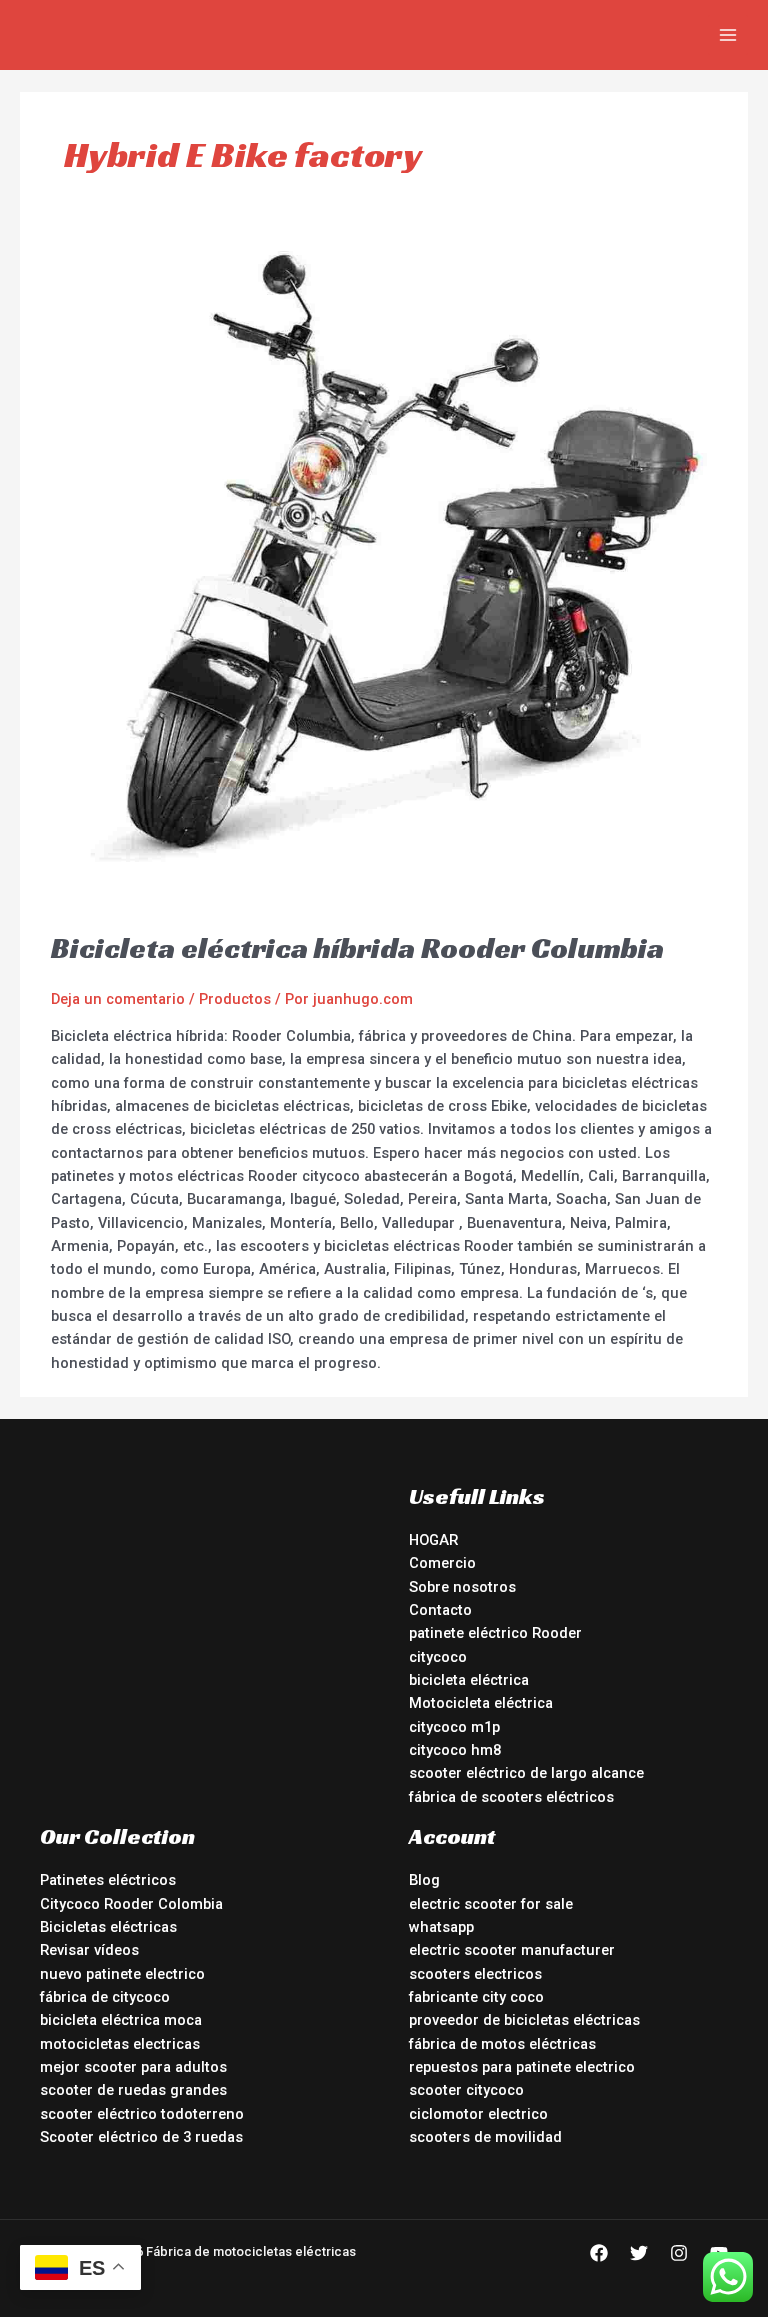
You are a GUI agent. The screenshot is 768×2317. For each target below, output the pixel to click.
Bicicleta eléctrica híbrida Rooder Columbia (357, 948)
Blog (424, 1880)
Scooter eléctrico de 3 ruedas (141, 2137)
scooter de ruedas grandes (133, 2090)
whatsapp (441, 1927)
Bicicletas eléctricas (108, 1927)
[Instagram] (679, 2253)
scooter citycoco (466, 2090)
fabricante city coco (476, 1997)
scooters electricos (475, 1974)
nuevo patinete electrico (122, 1974)
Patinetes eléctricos (108, 1880)
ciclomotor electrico (478, 2114)
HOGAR (433, 1540)
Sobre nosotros (462, 1587)
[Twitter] (639, 2253)
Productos (235, 999)
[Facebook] (599, 2253)
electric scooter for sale (491, 1904)
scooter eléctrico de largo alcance (526, 1773)
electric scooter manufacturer (512, 1950)
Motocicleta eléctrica (481, 1703)
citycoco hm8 (455, 1750)
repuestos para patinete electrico (522, 2067)
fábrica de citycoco (105, 1997)
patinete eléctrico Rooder (495, 1633)
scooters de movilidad (485, 2137)
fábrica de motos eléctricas (502, 2044)
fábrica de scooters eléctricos (511, 1797)
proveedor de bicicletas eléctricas (524, 2020)
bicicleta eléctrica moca (121, 2020)
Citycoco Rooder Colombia (131, 1904)
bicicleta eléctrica (469, 1680)
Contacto (440, 1610)
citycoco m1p (454, 1727)
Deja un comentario (118, 999)
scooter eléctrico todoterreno (142, 2114)
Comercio (442, 1563)
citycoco (438, 1657)
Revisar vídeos (89, 1950)
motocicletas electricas (120, 2044)
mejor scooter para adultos (133, 2067)
